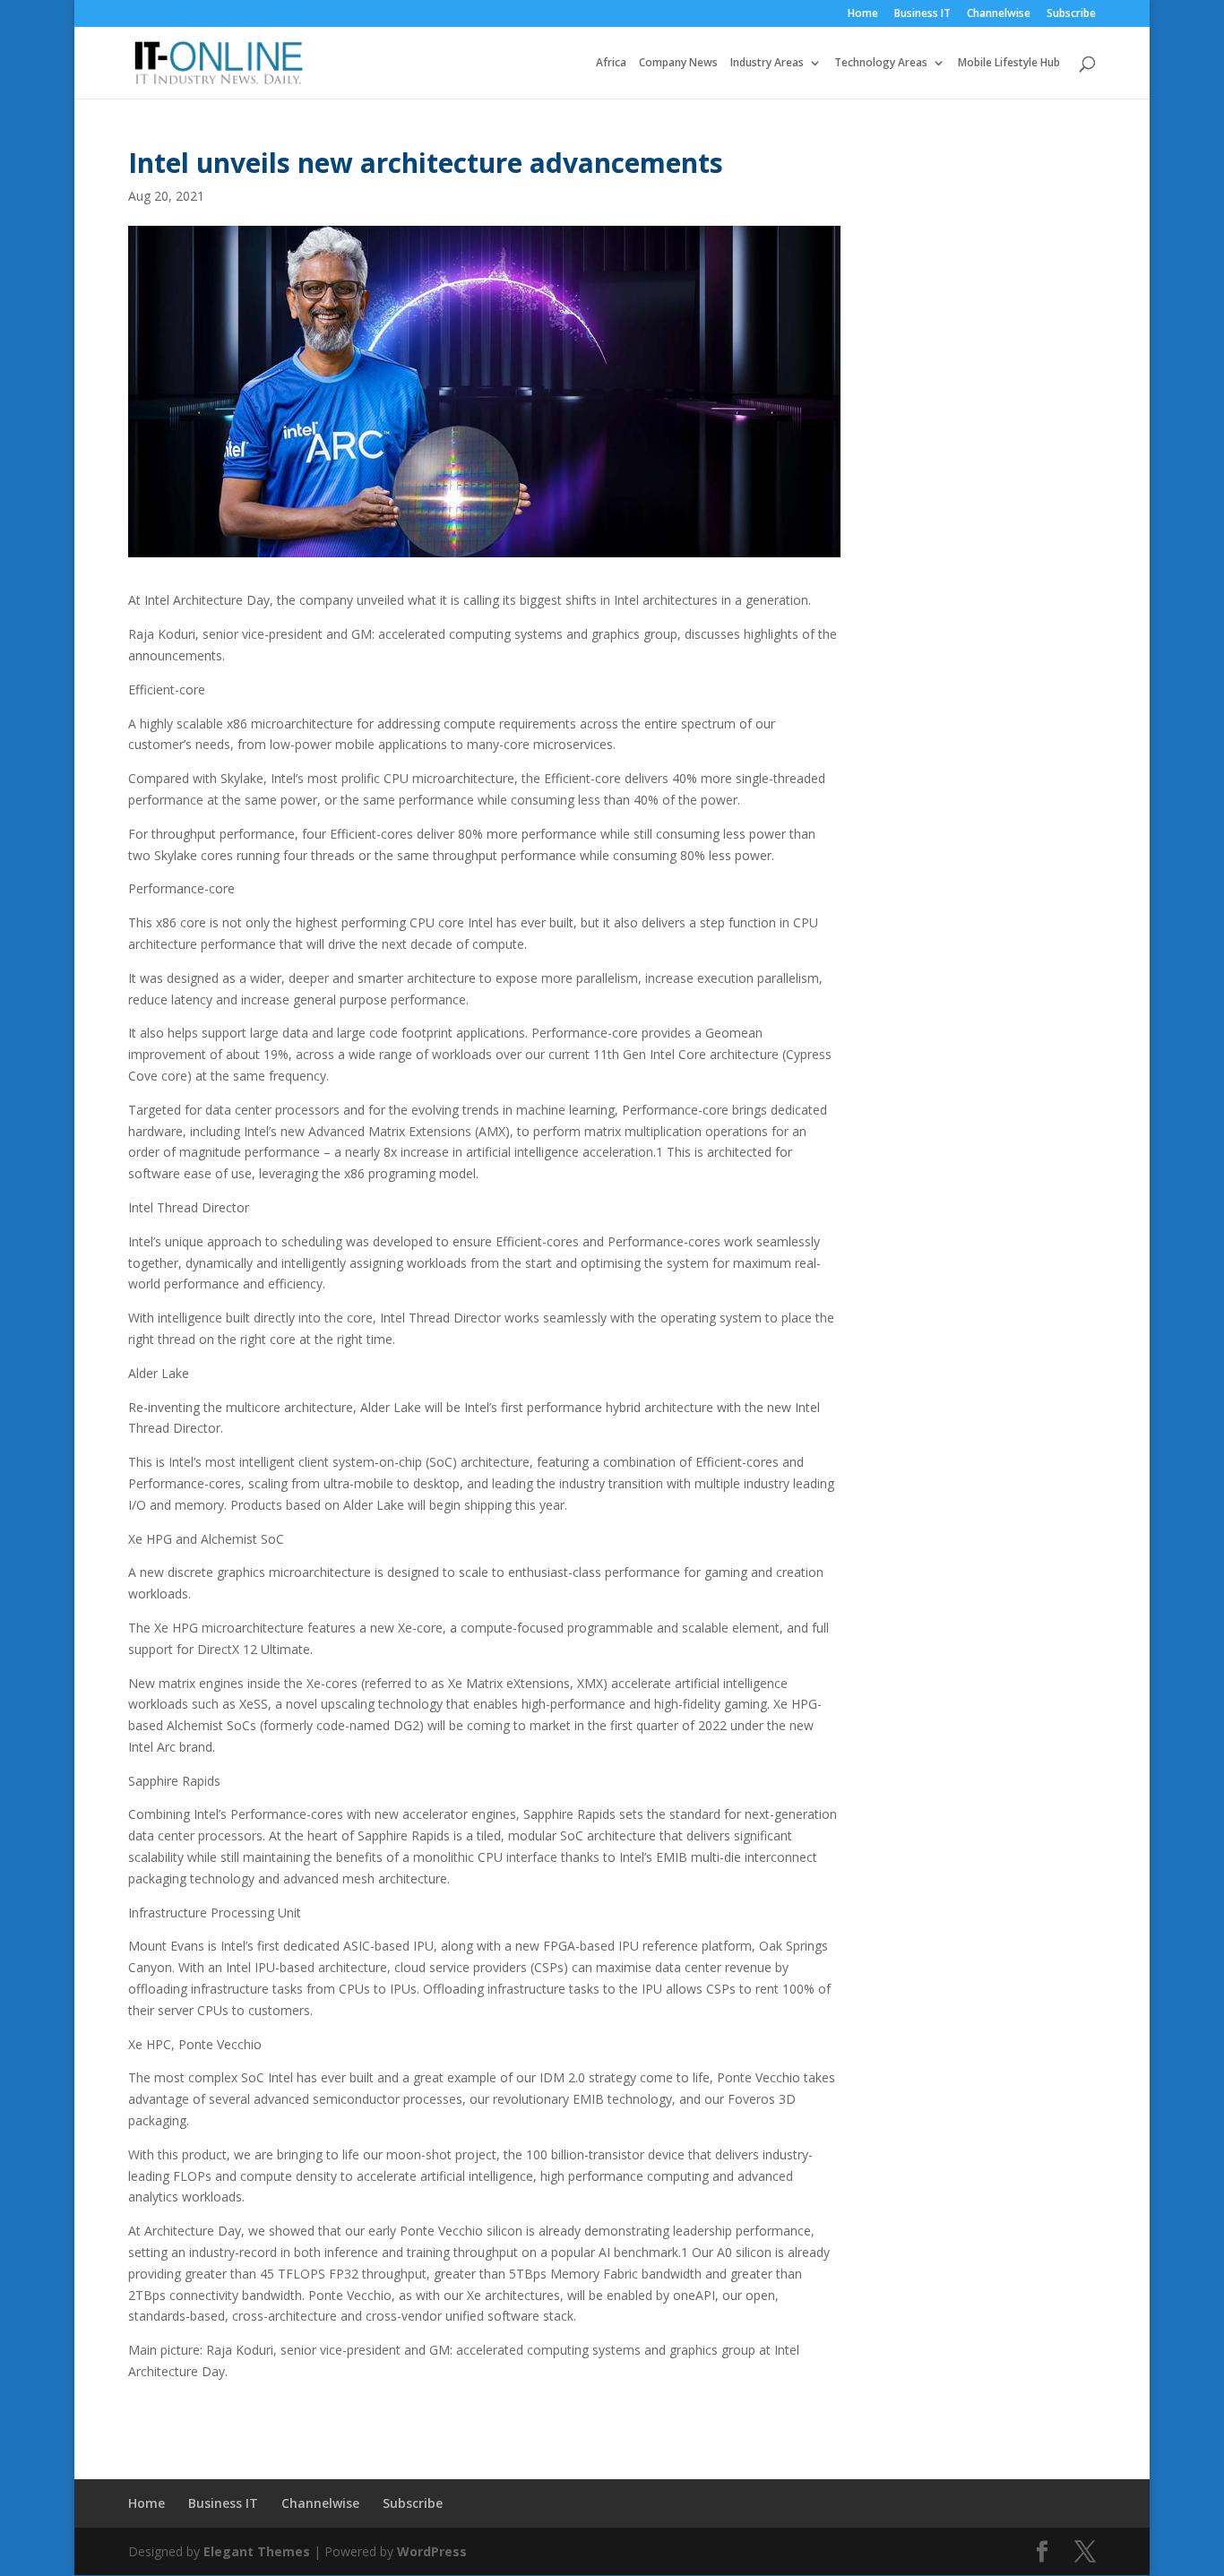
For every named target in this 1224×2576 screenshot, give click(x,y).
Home (863, 14)
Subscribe (1071, 14)
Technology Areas (881, 63)
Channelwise (999, 14)
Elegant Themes (257, 2551)
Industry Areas (767, 63)
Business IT (922, 14)
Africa (611, 63)
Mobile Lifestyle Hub (1009, 63)
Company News (678, 63)
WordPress (432, 2551)
